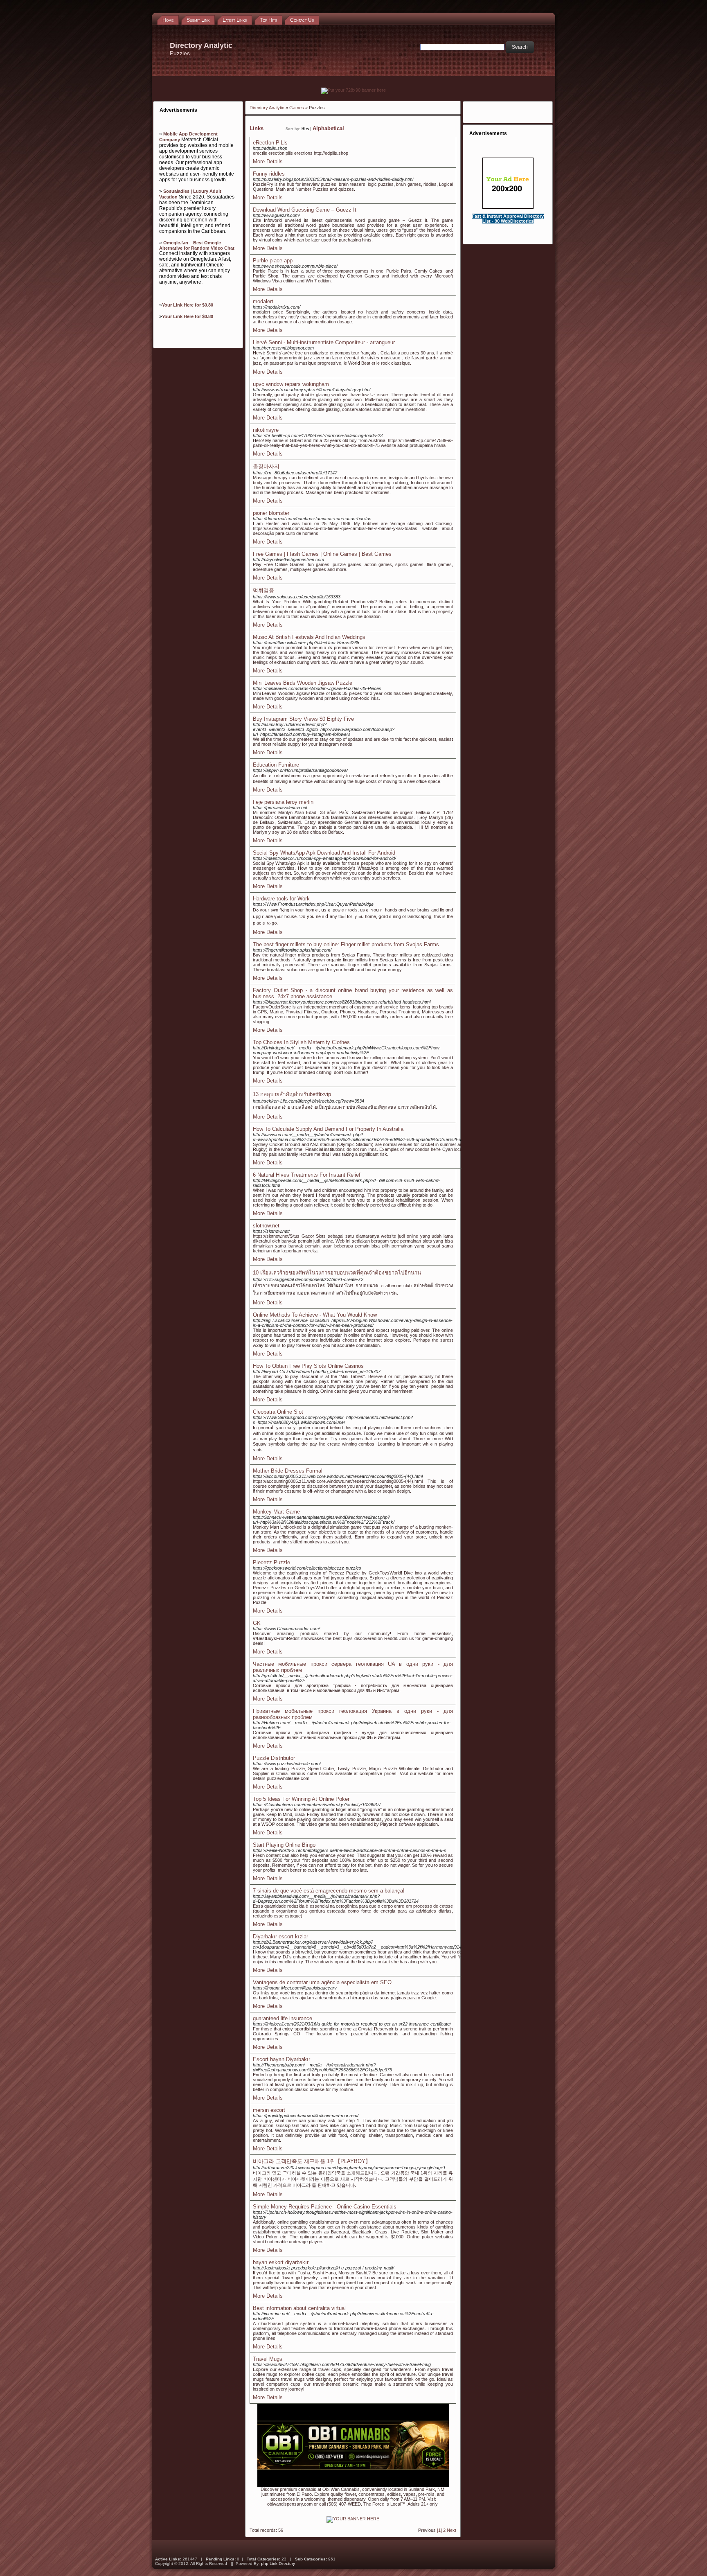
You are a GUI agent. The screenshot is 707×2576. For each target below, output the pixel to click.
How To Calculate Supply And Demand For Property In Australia (328, 1129)
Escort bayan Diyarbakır (281, 2059)
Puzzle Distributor (274, 1758)
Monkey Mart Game (276, 1512)
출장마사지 (266, 466)
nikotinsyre (266, 430)
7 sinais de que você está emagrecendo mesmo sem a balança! (329, 1891)
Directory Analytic (267, 108)
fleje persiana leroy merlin (283, 802)
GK (257, 1623)
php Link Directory (278, 2564)
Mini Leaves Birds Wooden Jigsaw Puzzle (303, 683)
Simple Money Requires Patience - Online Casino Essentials (325, 2207)
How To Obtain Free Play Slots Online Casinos (308, 1366)
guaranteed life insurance (283, 2018)
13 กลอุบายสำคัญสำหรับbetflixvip (292, 1094)
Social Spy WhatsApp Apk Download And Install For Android (324, 853)
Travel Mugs (268, 2359)
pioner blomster (271, 513)
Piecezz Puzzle (271, 1562)
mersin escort (269, 2110)
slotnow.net (266, 1226)
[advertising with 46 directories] (353, 2519)
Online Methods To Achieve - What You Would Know (315, 1315)
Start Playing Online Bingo (284, 1845)
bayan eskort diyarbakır (281, 2262)
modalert (263, 301)
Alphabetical (328, 128)
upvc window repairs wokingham (291, 384)
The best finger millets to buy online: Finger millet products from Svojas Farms (346, 944)
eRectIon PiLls (270, 143)
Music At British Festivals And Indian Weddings (309, 637)
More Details (268, 161)
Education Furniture (276, 765)
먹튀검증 (263, 590)
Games (297, 108)
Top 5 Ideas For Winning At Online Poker (301, 1799)
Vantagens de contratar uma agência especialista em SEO (322, 1982)
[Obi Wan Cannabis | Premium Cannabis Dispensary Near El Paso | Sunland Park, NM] (353, 2485)
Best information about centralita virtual (299, 2308)
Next (451, 2530)
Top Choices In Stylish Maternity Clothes (301, 1042)
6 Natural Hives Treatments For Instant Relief (307, 1175)
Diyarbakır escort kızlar (280, 1937)
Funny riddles (269, 174)
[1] (439, 2530)
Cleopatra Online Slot (278, 1412)
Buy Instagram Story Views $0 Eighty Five (303, 719)
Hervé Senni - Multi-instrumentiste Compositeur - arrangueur (324, 342)
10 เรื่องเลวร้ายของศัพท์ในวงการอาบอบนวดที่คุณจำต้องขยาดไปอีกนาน (337, 1273)
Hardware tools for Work (281, 899)
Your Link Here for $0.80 (188, 305)
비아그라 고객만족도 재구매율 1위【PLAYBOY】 (312, 2161)
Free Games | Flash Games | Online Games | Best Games (322, 554)
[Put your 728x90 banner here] (353, 90)
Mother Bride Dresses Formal (288, 1471)
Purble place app (273, 261)
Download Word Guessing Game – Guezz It (305, 210)
